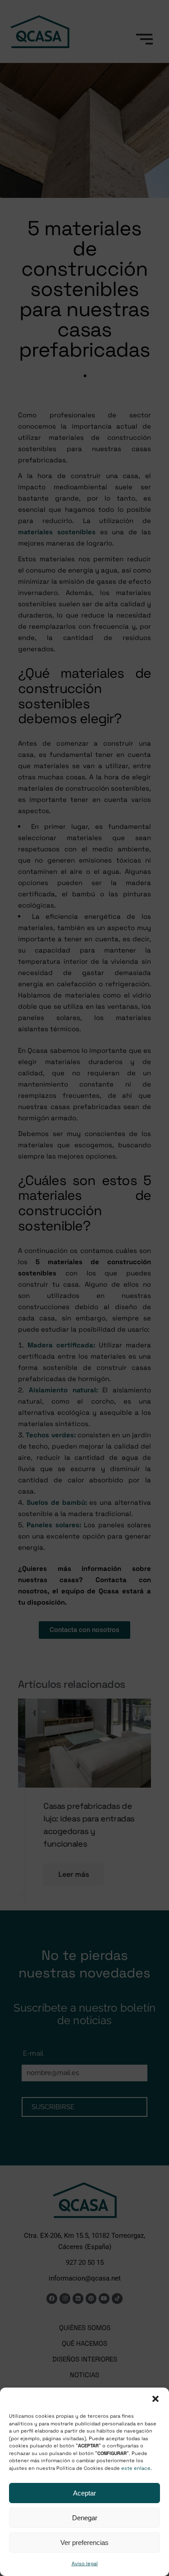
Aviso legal (85, 2563)
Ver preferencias (84, 2542)
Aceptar (84, 2493)
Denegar (85, 2518)
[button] (155, 2399)
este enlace (136, 2468)
